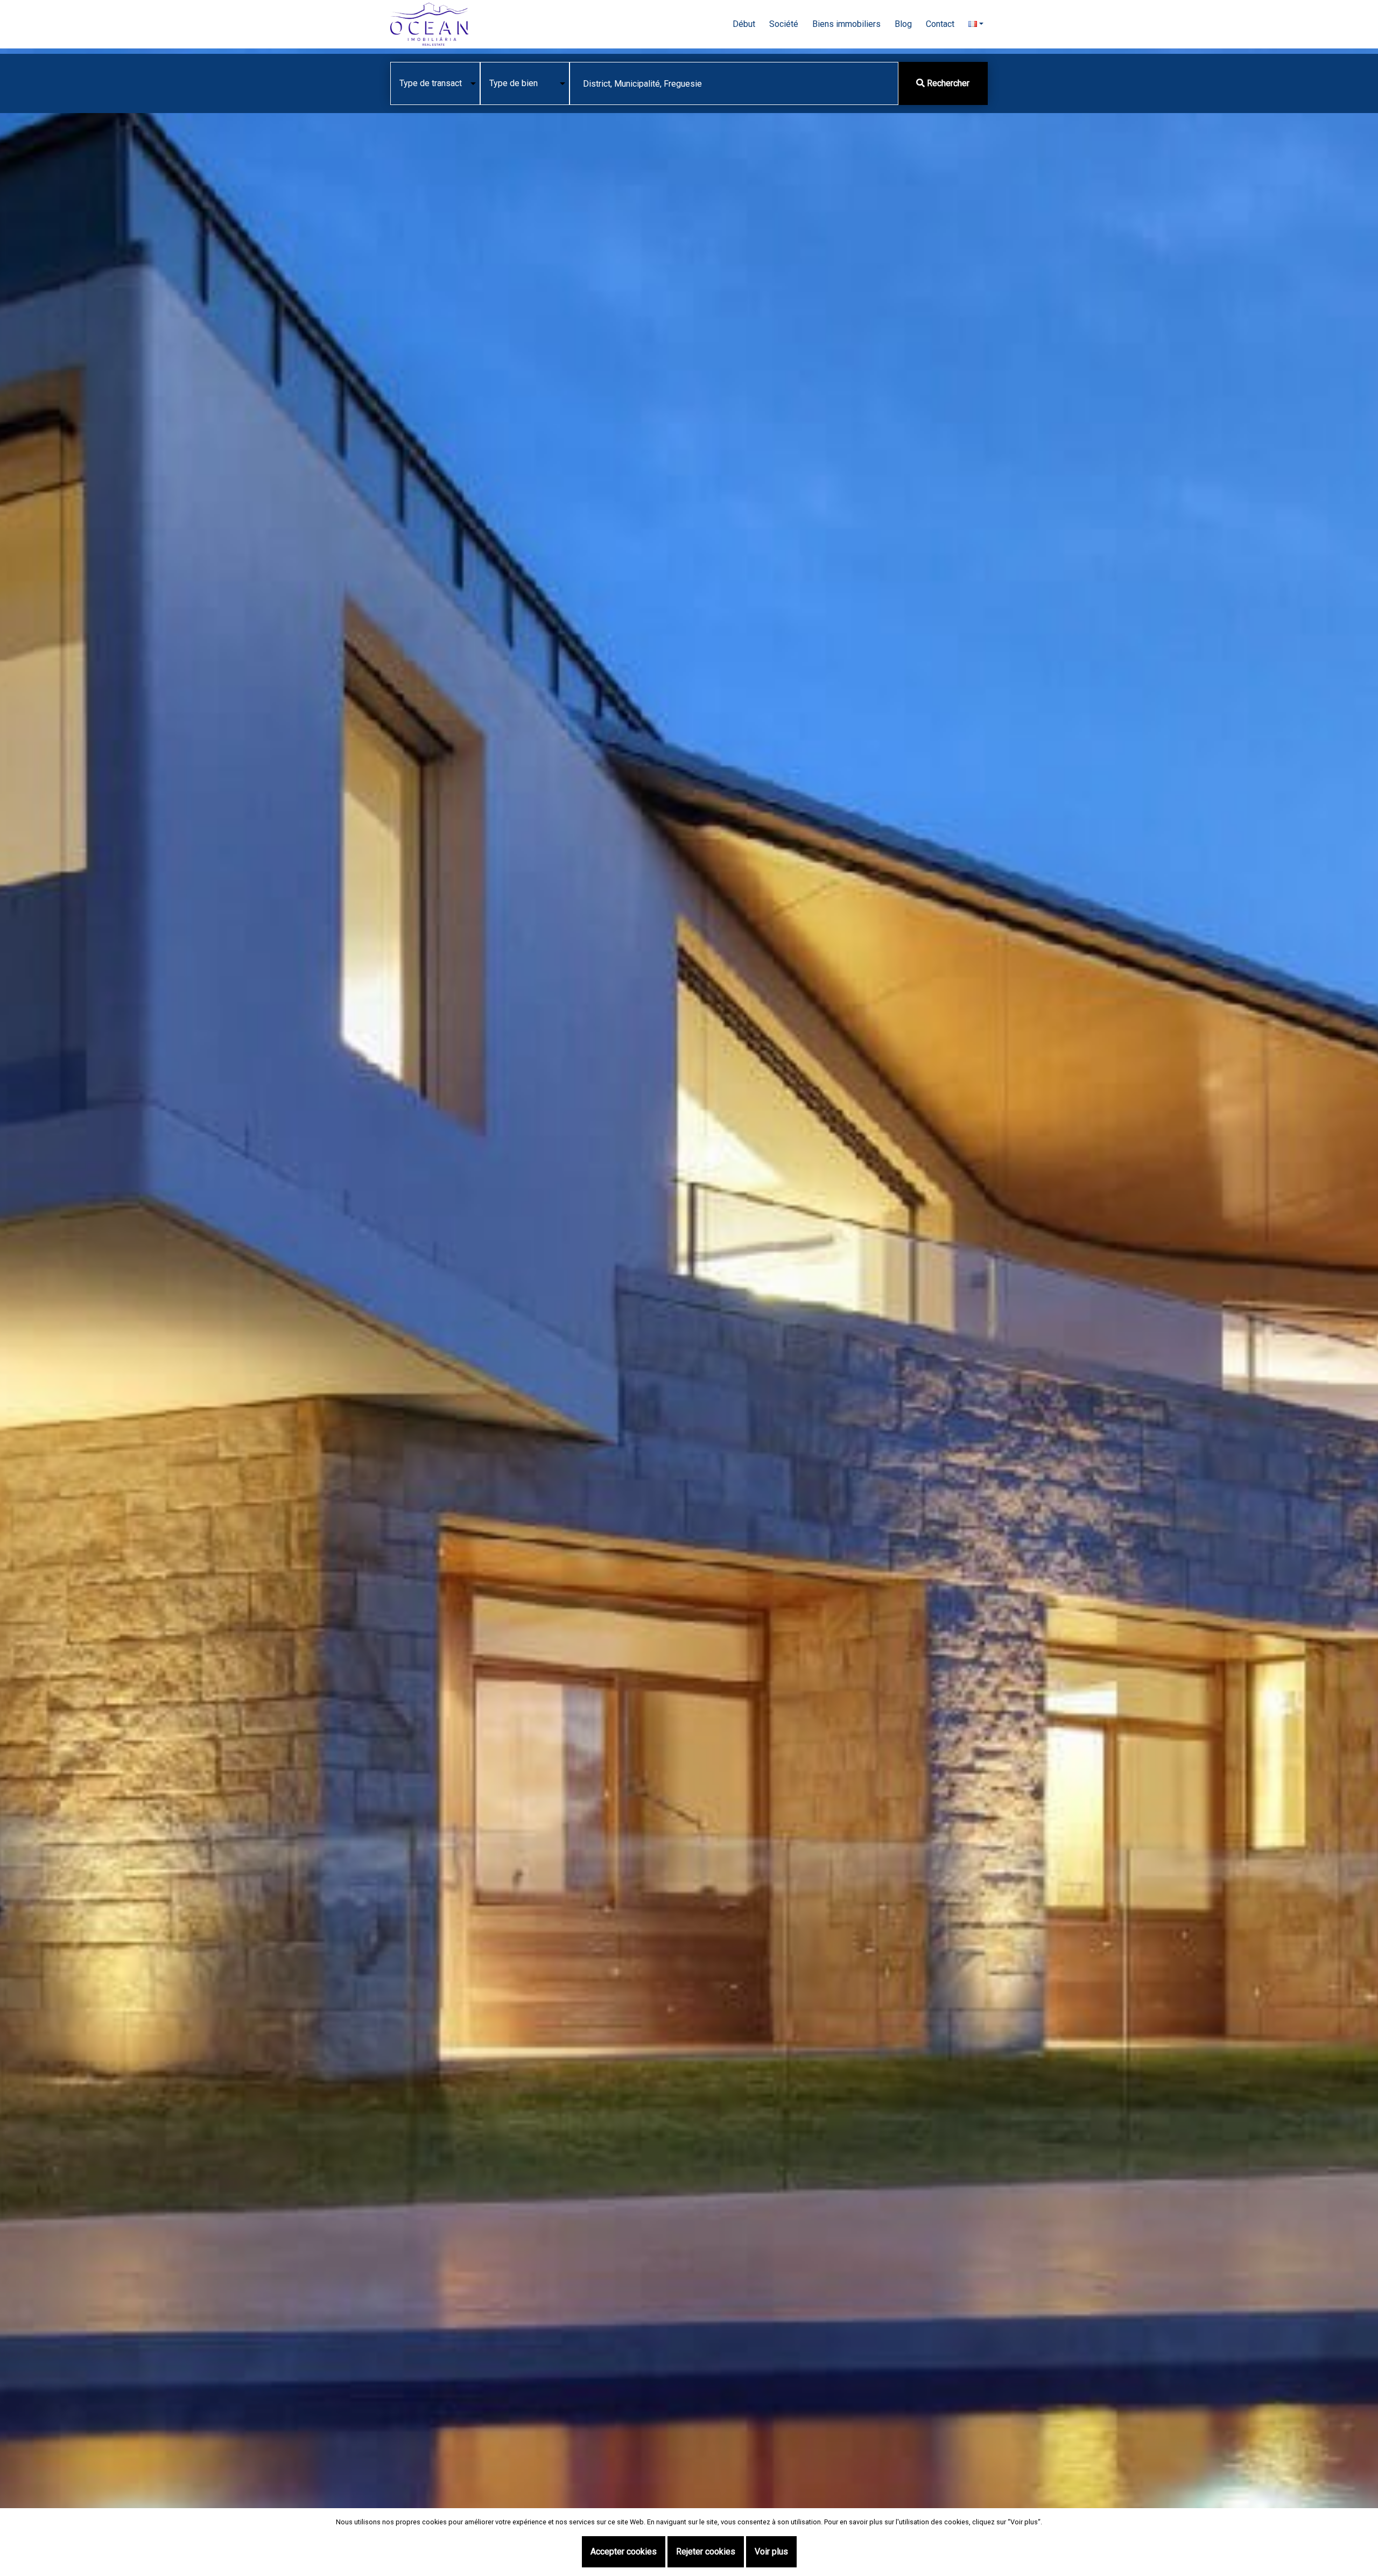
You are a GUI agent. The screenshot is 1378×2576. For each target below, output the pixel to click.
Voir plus (771, 2552)
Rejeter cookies (706, 2552)
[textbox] (734, 84)
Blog (903, 24)
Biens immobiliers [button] (846, 24)
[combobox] (734, 83)
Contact (940, 24)
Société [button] (784, 24)
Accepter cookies (624, 2552)
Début (744, 24)
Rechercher (947, 83)
